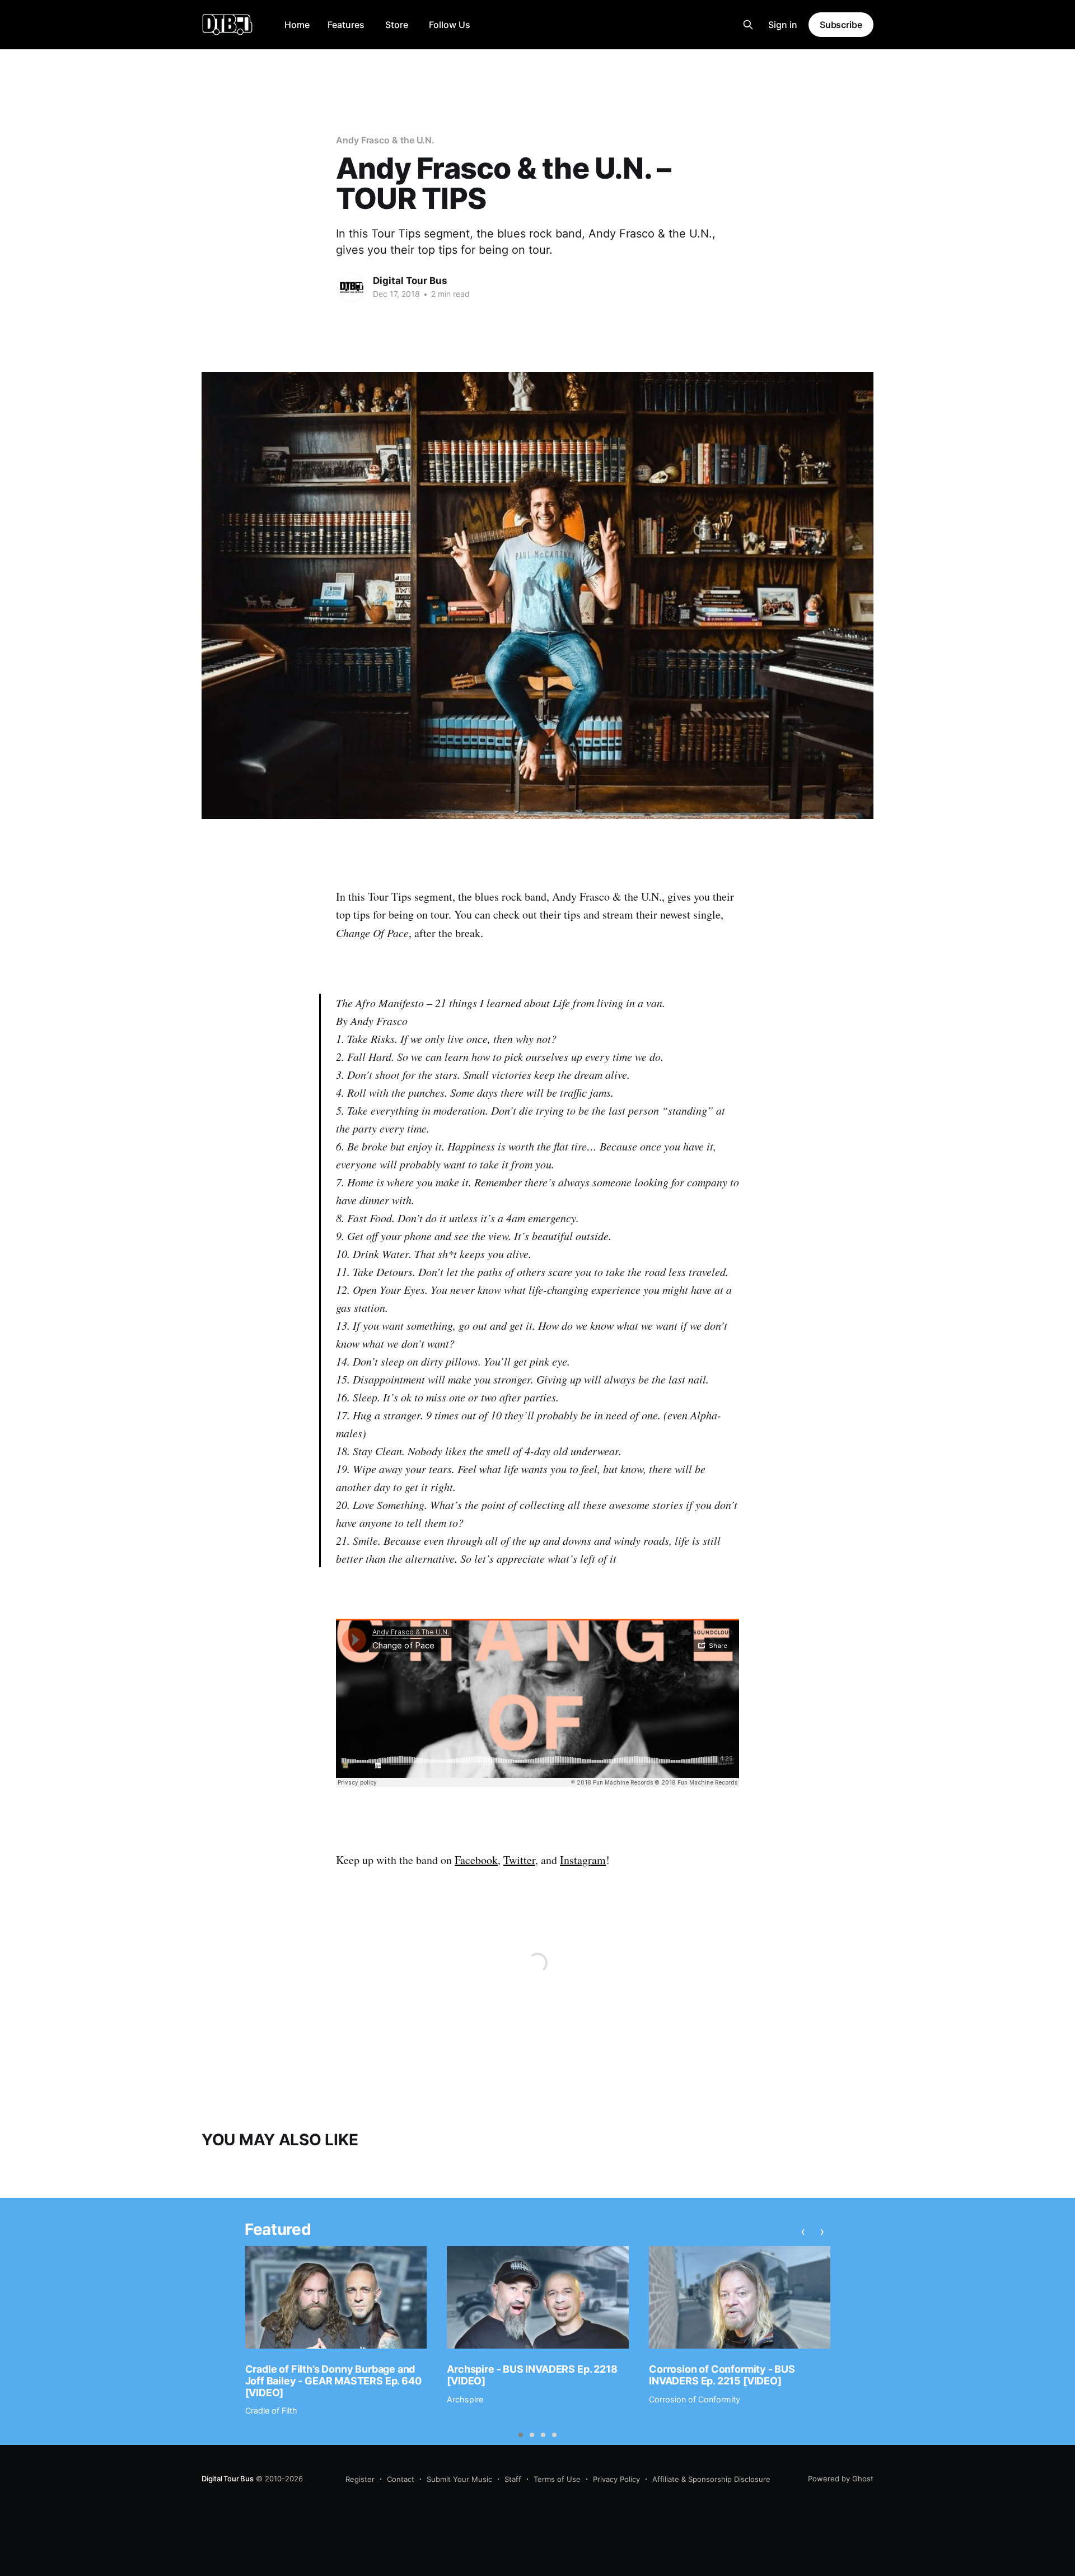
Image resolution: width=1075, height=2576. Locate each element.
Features (346, 25)
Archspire (465, 2399)
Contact (401, 2479)
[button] (521, 2435)
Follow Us (450, 25)
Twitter (519, 1860)
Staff (513, 2479)
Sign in (783, 25)
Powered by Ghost (841, 2479)
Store (397, 25)
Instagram (583, 1860)
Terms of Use (557, 2479)
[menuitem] (297, 25)
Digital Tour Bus (410, 281)
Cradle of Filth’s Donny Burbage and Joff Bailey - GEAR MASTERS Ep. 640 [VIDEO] (333, 2381)
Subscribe (841, 25)
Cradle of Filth (271, 2410)
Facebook (476, 1860)
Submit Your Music (459, 2479)
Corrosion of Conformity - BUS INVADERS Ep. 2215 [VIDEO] (722, 2375)
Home (297, 25)
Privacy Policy (616, 2479)
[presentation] (803, 2231)
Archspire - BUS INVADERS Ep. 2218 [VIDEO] (532, 2375)
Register (360, 2479)
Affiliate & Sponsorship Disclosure (711, 2479)
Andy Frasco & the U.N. (385, 140)
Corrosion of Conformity (695, 2399)
